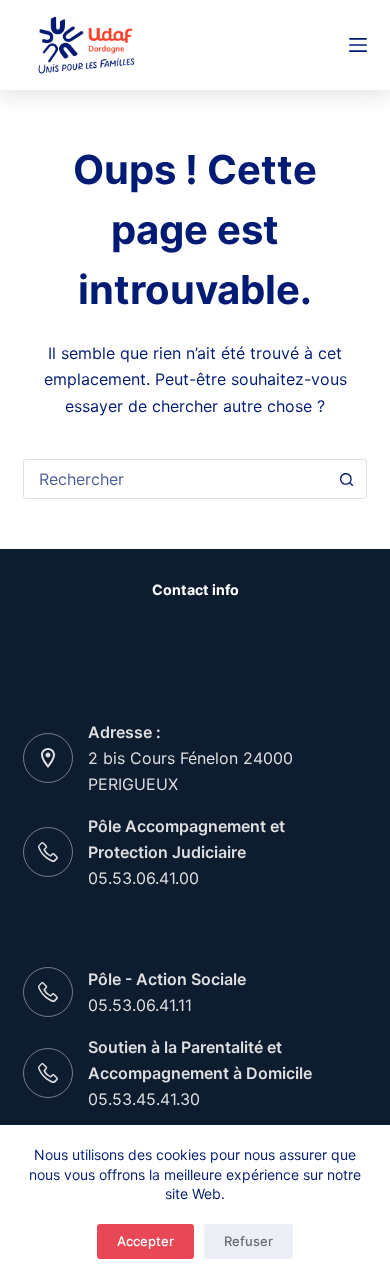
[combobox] (175, 479)
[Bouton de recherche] (347, 479)
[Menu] (358, 45)
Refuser (248, 1241)
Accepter (145, 1241)
